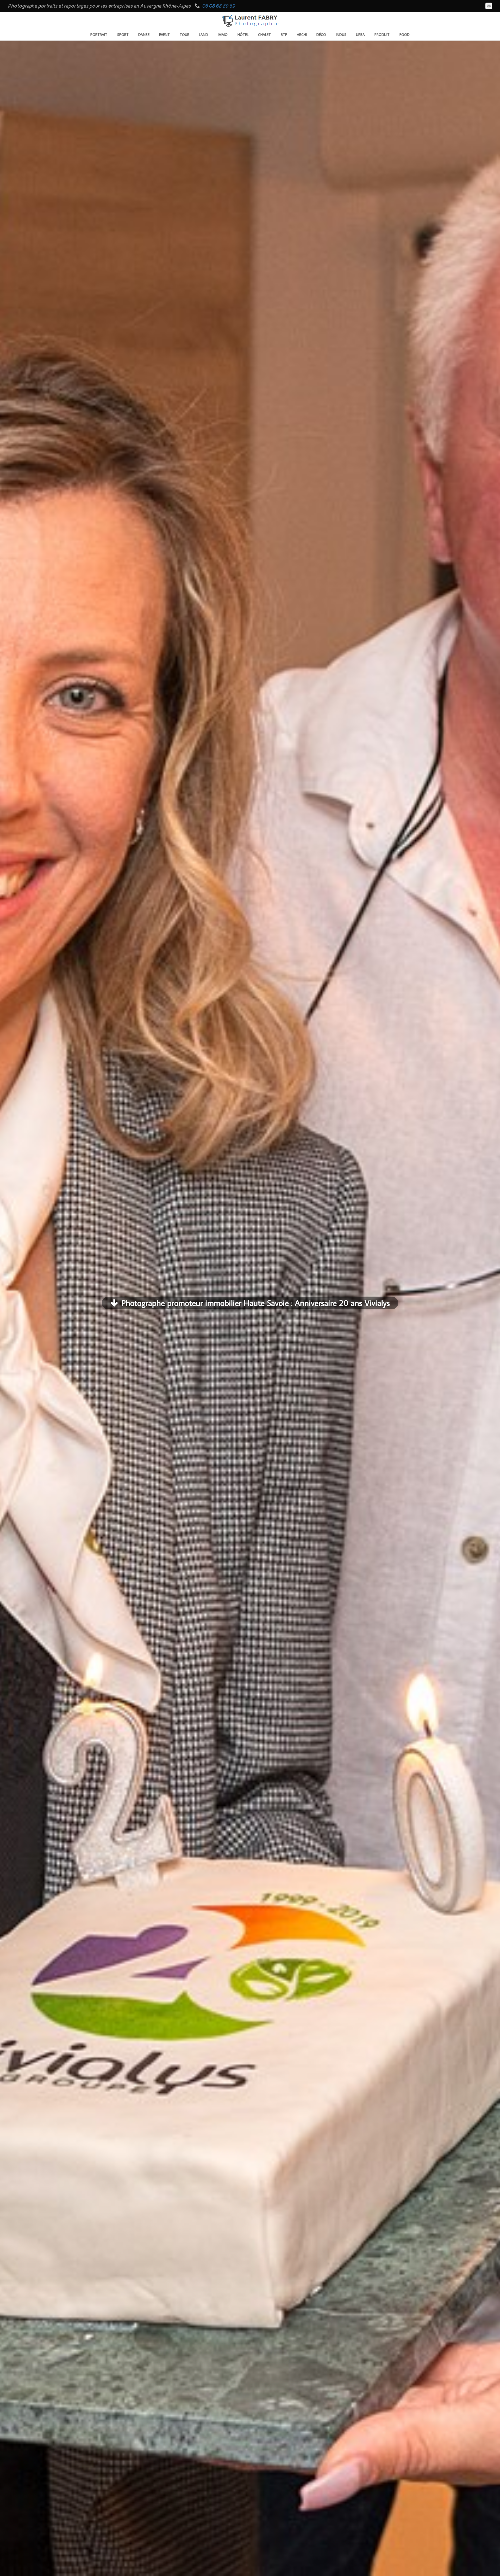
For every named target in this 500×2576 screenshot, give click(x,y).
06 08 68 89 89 (218, 6)
